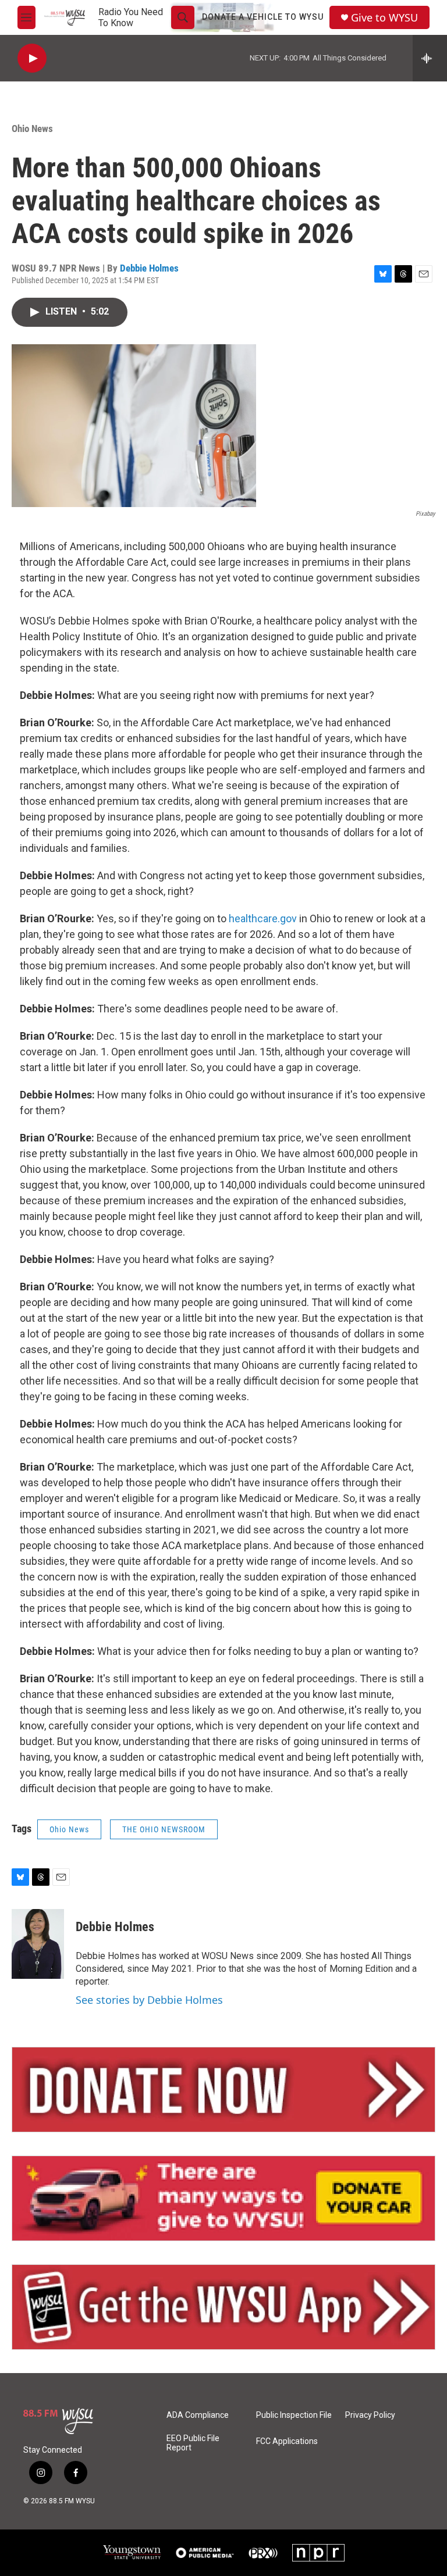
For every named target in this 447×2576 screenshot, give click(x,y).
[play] (32, 58)
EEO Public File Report (193, 2443)
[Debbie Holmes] (38, 1944)
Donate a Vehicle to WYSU (263, 17)
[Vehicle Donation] (223, 2198)
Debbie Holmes (149, 268)
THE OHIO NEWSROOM (164, 1829)
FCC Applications (287, 2441)
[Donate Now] (223, 2090)
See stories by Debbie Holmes (149, 2000)
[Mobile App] (223, 2307)
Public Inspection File (294, 2415)
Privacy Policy (370, 2415)
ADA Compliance (198, 2415)
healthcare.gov (263, 918)
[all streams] (430, 58)
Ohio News (32, 129)
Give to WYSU (384, 18)
